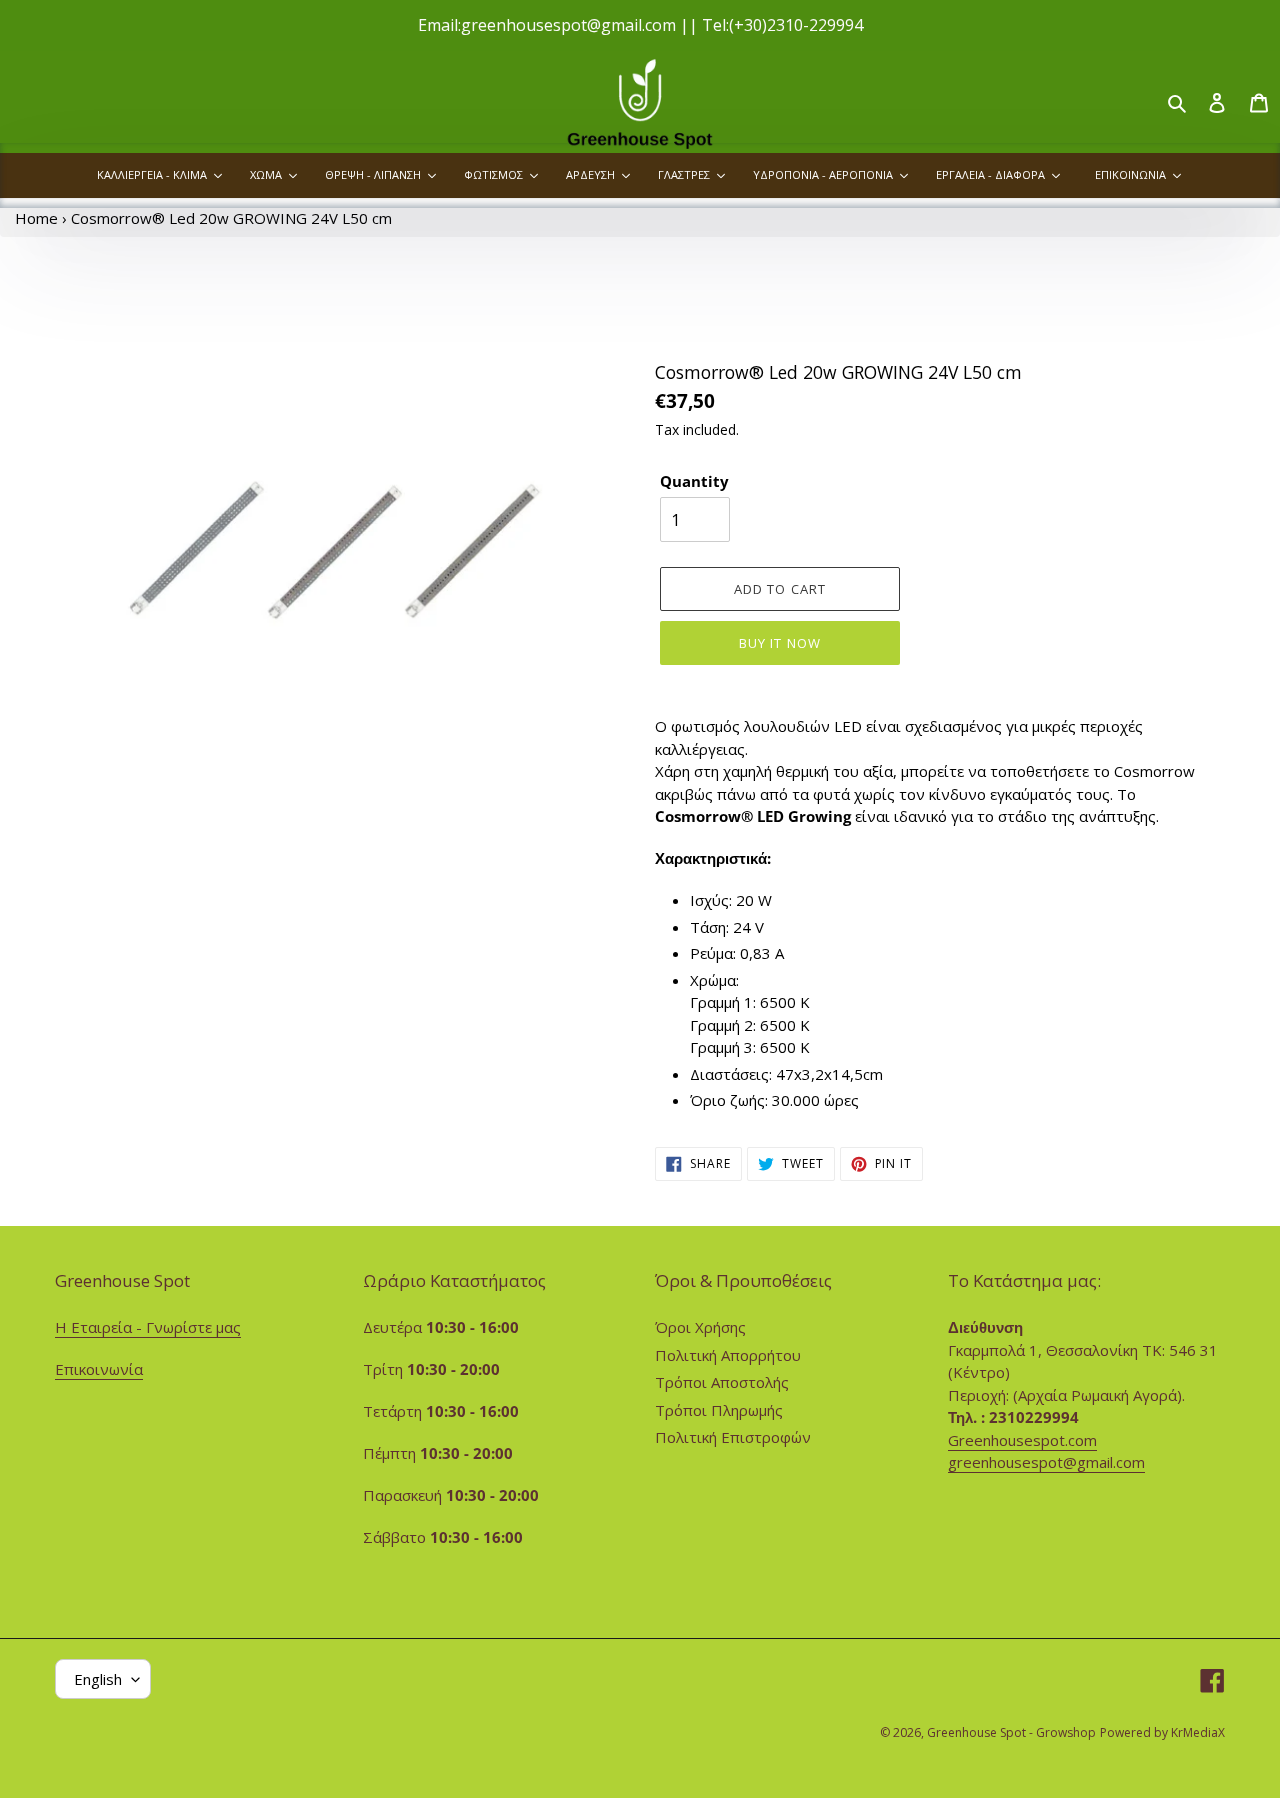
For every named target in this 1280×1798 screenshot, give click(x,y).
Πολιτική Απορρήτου (728, 1355)
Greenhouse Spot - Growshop (1011, 1732)
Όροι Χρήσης (700, 1327)
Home (36, 218)
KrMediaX (1198, 1732)
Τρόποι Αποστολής (722, 1382)
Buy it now (779, 643)
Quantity (694, 481)
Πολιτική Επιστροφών (733, 1437)
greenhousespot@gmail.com (1046, 1462)
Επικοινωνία (99, 1369)
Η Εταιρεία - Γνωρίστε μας (148, 1327)
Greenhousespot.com (1022, 1440)
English (98, 1679)
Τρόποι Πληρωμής (719, 1410)
